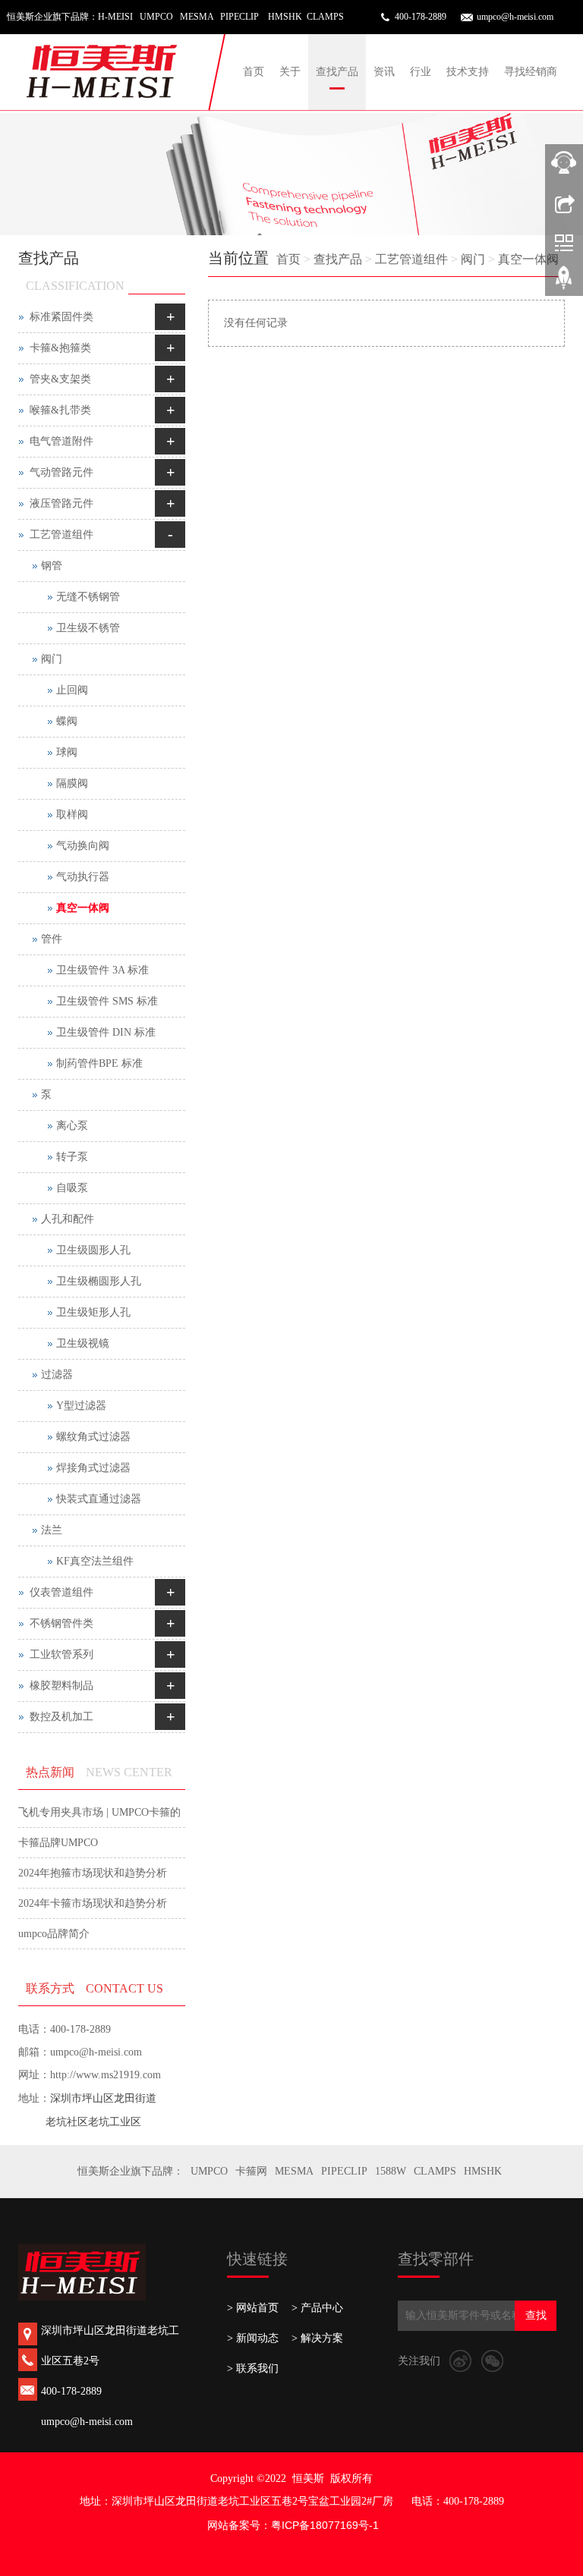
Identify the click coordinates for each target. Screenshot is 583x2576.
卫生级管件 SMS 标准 (107, 1001)
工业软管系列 (61, 1654)
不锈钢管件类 (61, 1623)
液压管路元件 (61, 503)
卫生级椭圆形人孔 (99, 1281)
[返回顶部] (564, 283)
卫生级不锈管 (88, 628)
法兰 (52, 1530)
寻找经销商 (531, 72)
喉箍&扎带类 (60, 410)
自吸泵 (72, 1188)
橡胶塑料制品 (61, 1686)
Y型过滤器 (81, 1406)
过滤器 (57, 1374)
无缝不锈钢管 (88, 597)
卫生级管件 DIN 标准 (106, 1032)
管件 (52, 939)
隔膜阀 (72, 783)
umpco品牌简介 (54, 1934)
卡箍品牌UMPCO (58, 1843)
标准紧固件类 (61, 317)
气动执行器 (83, 877)
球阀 (67, 752)
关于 (290, 72)
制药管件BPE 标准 (99, 1063)
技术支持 (468, 72)
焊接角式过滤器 (93, 1468)
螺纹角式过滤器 (93, 1437)
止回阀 (72, 690)
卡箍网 (251, 2171)
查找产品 (337, 72)
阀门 (473, 259)
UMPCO (209, 2171)
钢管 (52, 566)
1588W (391, 2171)
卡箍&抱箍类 (60, 348)
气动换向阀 (83, 846)
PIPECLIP (344, 2171)
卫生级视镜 (83, 1343)
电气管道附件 (61, 441)
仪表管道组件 (61, 1592)
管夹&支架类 (60, 379)
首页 (254, 72)
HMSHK (483, 2171)
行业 (421, 72)
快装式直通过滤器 (99, 1499)
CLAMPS (435, 2171)
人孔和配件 (68, 1219)
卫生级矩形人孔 (93, 1312)
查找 (536, 2315)
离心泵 (72, 1126)
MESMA (294, 2171)
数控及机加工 (61, 1717)
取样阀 (72, 815)
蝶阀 (67, 721)
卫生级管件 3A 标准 (102, 970)
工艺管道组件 (411, 259)
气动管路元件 (61, 472)
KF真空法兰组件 (95, 1561)
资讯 (384, 72)
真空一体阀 (528, 259)
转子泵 (72, 1157)
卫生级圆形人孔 (93, 1250)
